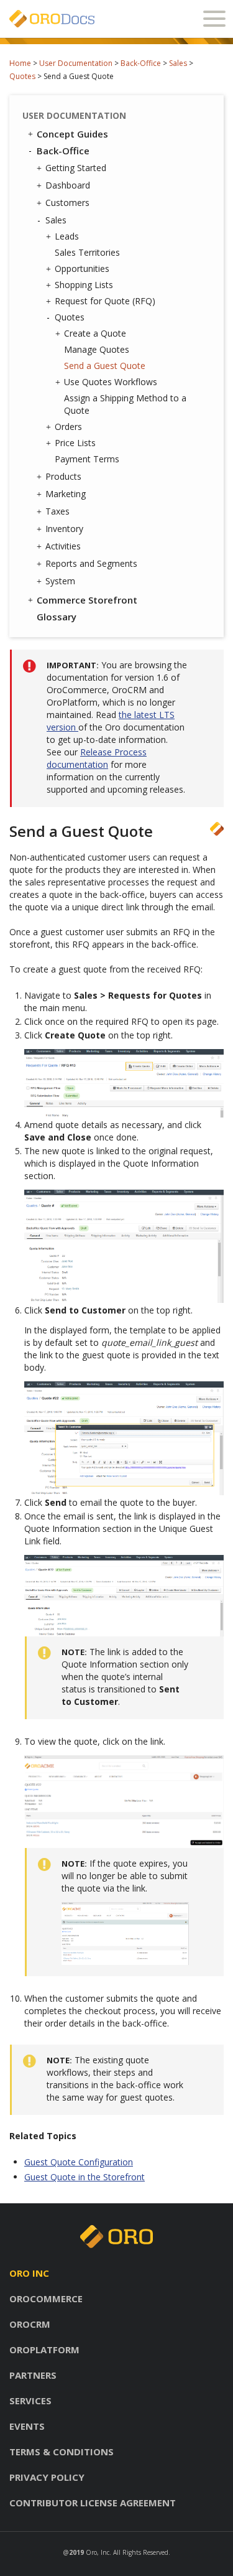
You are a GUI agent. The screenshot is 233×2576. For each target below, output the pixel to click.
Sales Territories (87, 252)
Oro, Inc (98, 2552)
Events (27, 2426)
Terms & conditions (62, 2452)
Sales (178, 63)
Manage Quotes (97, 349)
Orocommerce (46, 2298)
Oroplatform (44, 2350)
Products (63, 476)
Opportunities (82, 268)
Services (30, 2401)
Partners (33, 2375)
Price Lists (75, 443)
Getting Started (76, 168)
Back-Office (141, 63)
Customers (67, 203)
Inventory (64, 529)
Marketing (66, 494)
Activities (63, 546)
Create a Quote (95, 333)
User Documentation (76, 63)
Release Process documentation (97, 758)
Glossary (57, 617)
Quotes (22, 76)
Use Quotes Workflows (111, 382)
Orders (68, 427)
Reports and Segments (91, 563)
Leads (67, 236)
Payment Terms (87, 459)
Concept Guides (72, 134)
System (60, 581)
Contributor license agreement (93, 2503)
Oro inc (29, 2273)
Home (20, 63)
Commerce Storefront (87, 600)
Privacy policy (47, 2477)
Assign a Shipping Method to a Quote (125, 404)
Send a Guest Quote (105, 366)
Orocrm (30, 2324)
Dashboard (68, 185)
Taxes (57, 511)
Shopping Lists (84, 285)
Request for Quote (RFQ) (105, 301)
